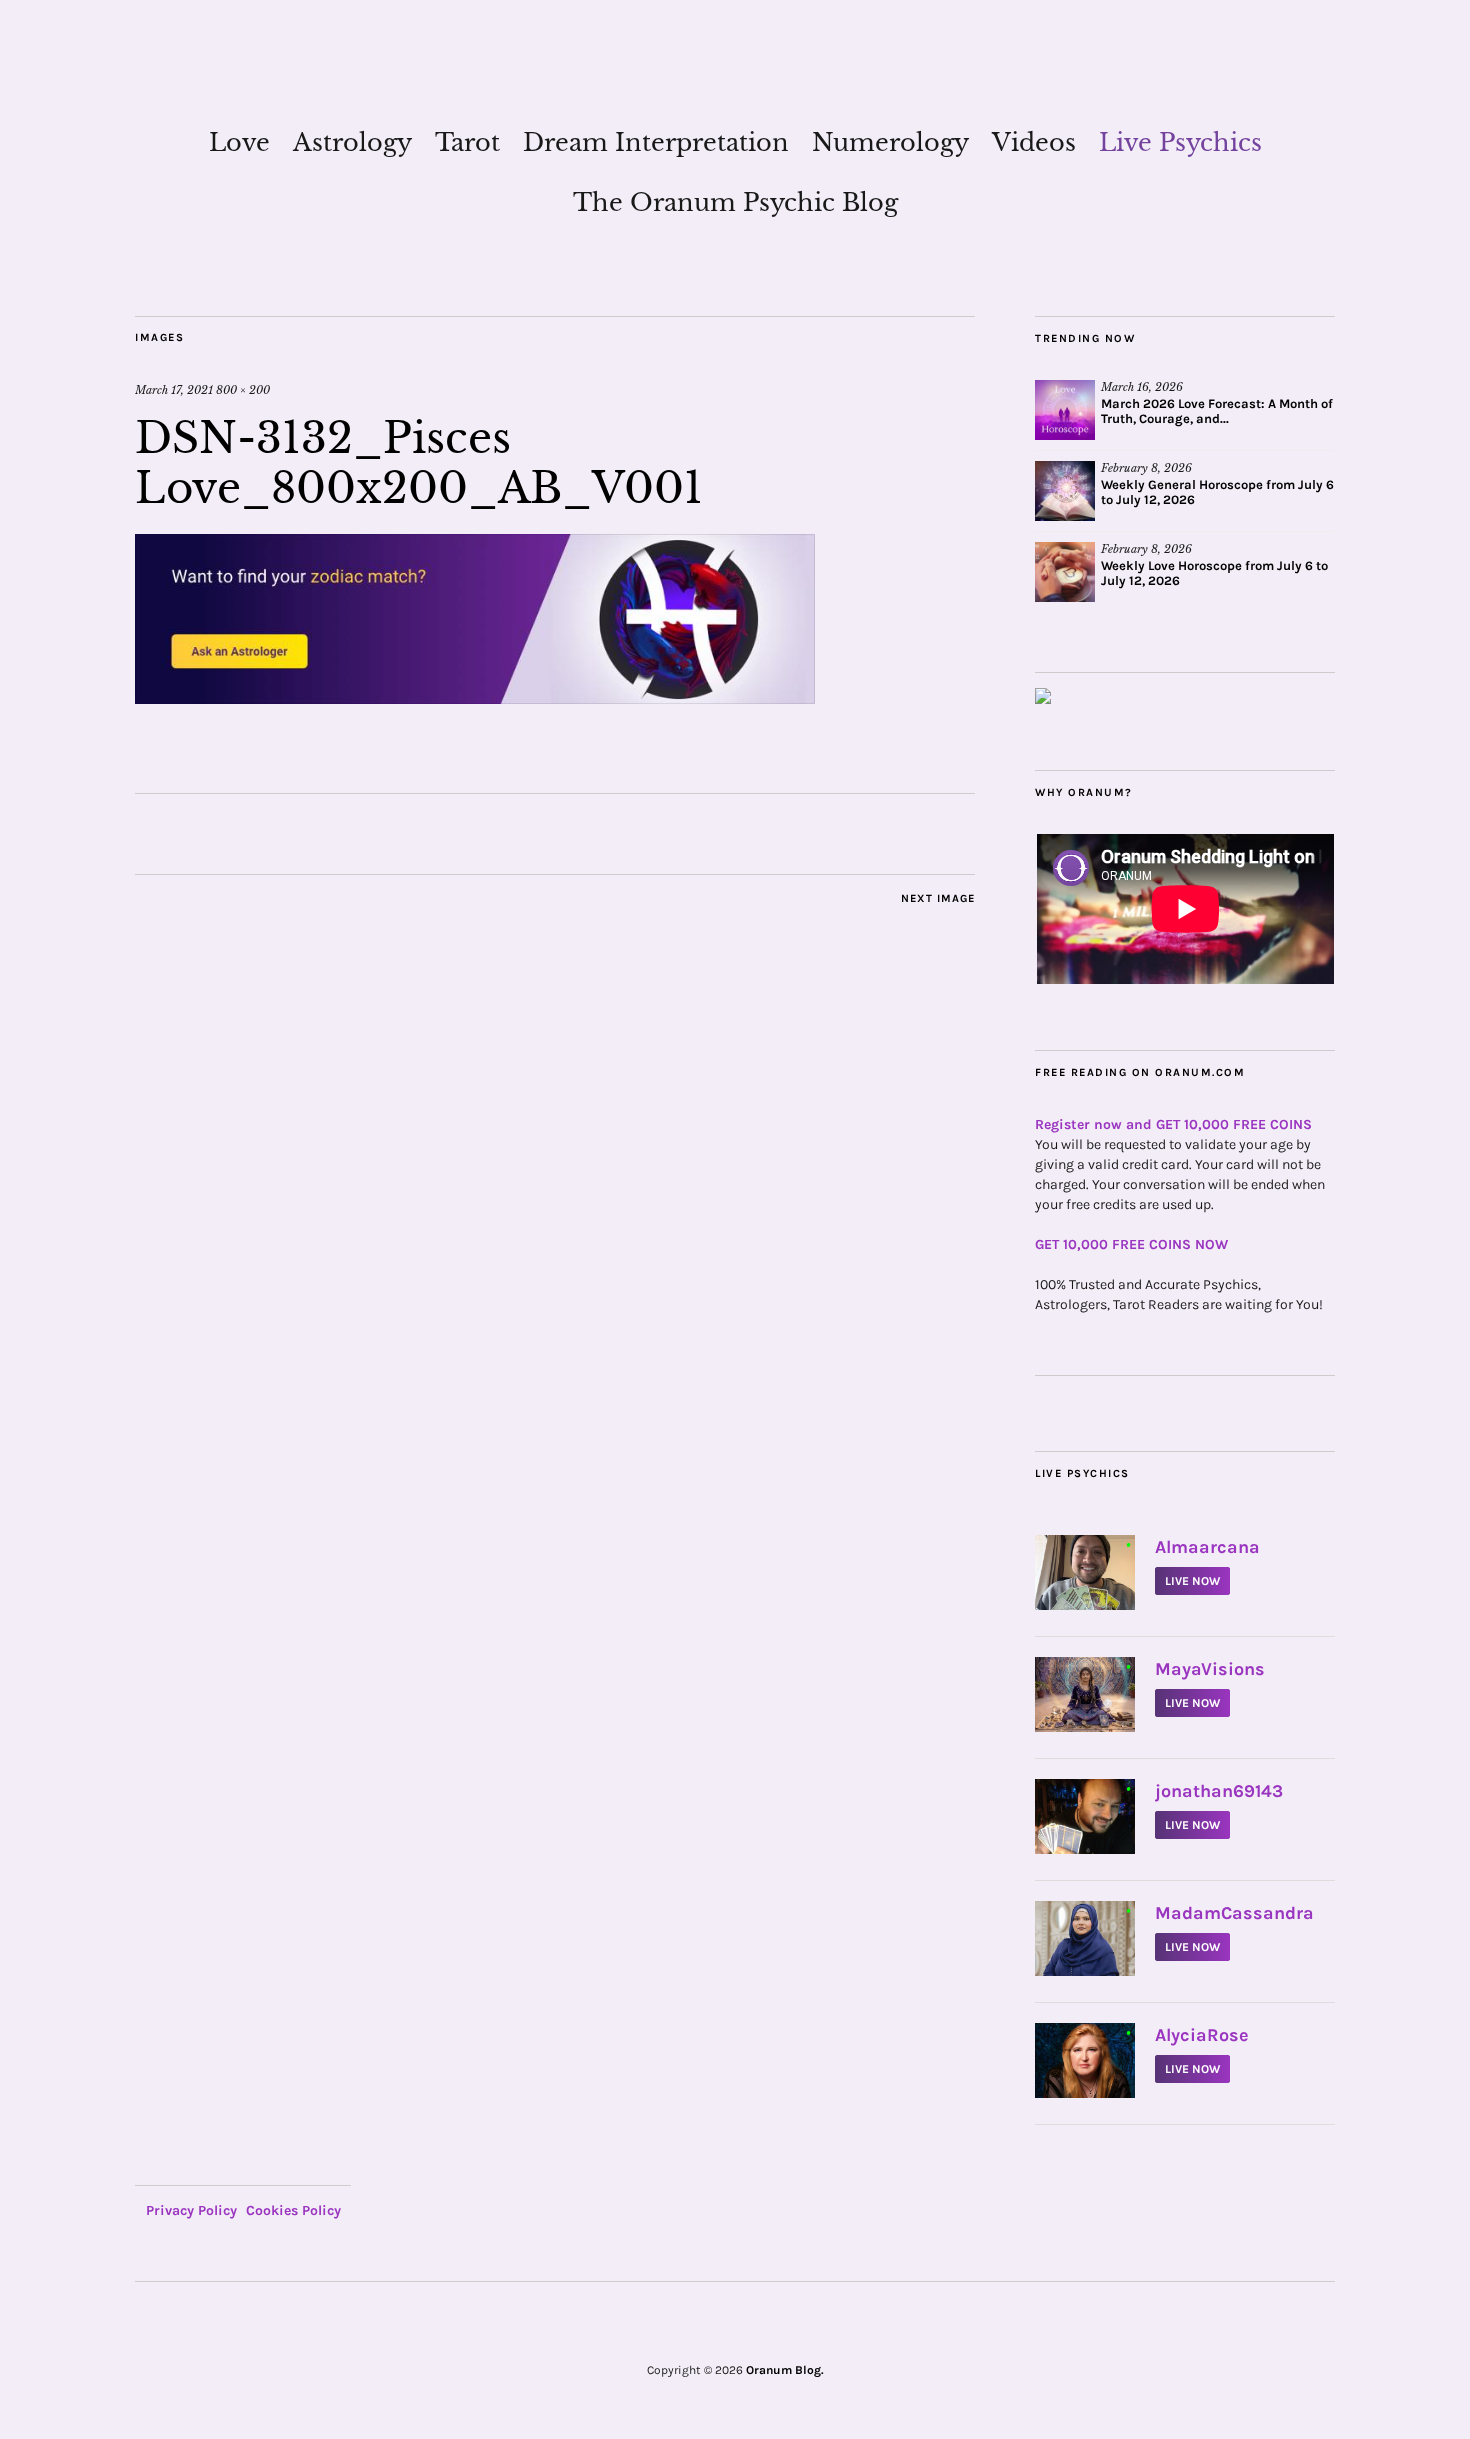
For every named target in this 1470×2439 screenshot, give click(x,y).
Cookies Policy (293, 2210)
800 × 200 (243, 390)
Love (239, 142)
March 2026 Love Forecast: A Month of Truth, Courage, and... (1217, 411)
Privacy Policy (191, 2210)
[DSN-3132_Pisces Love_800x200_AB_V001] (475, 698)
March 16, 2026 (1142, 387)
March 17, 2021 (174, 390)
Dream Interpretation (656, 142)
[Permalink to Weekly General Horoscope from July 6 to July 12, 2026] (1065, 491)
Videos (1034, 142)
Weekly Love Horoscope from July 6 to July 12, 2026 (1214, 573)
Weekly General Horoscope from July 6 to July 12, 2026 (1217, 492)
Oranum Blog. (785, 2370)
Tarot (467, 142)
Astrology (352, 142)
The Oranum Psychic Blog (735, 202)
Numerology (890, 142)
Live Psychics (1180, 142)
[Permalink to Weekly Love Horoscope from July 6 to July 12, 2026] (1065, 572)
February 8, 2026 (1146, 468)
